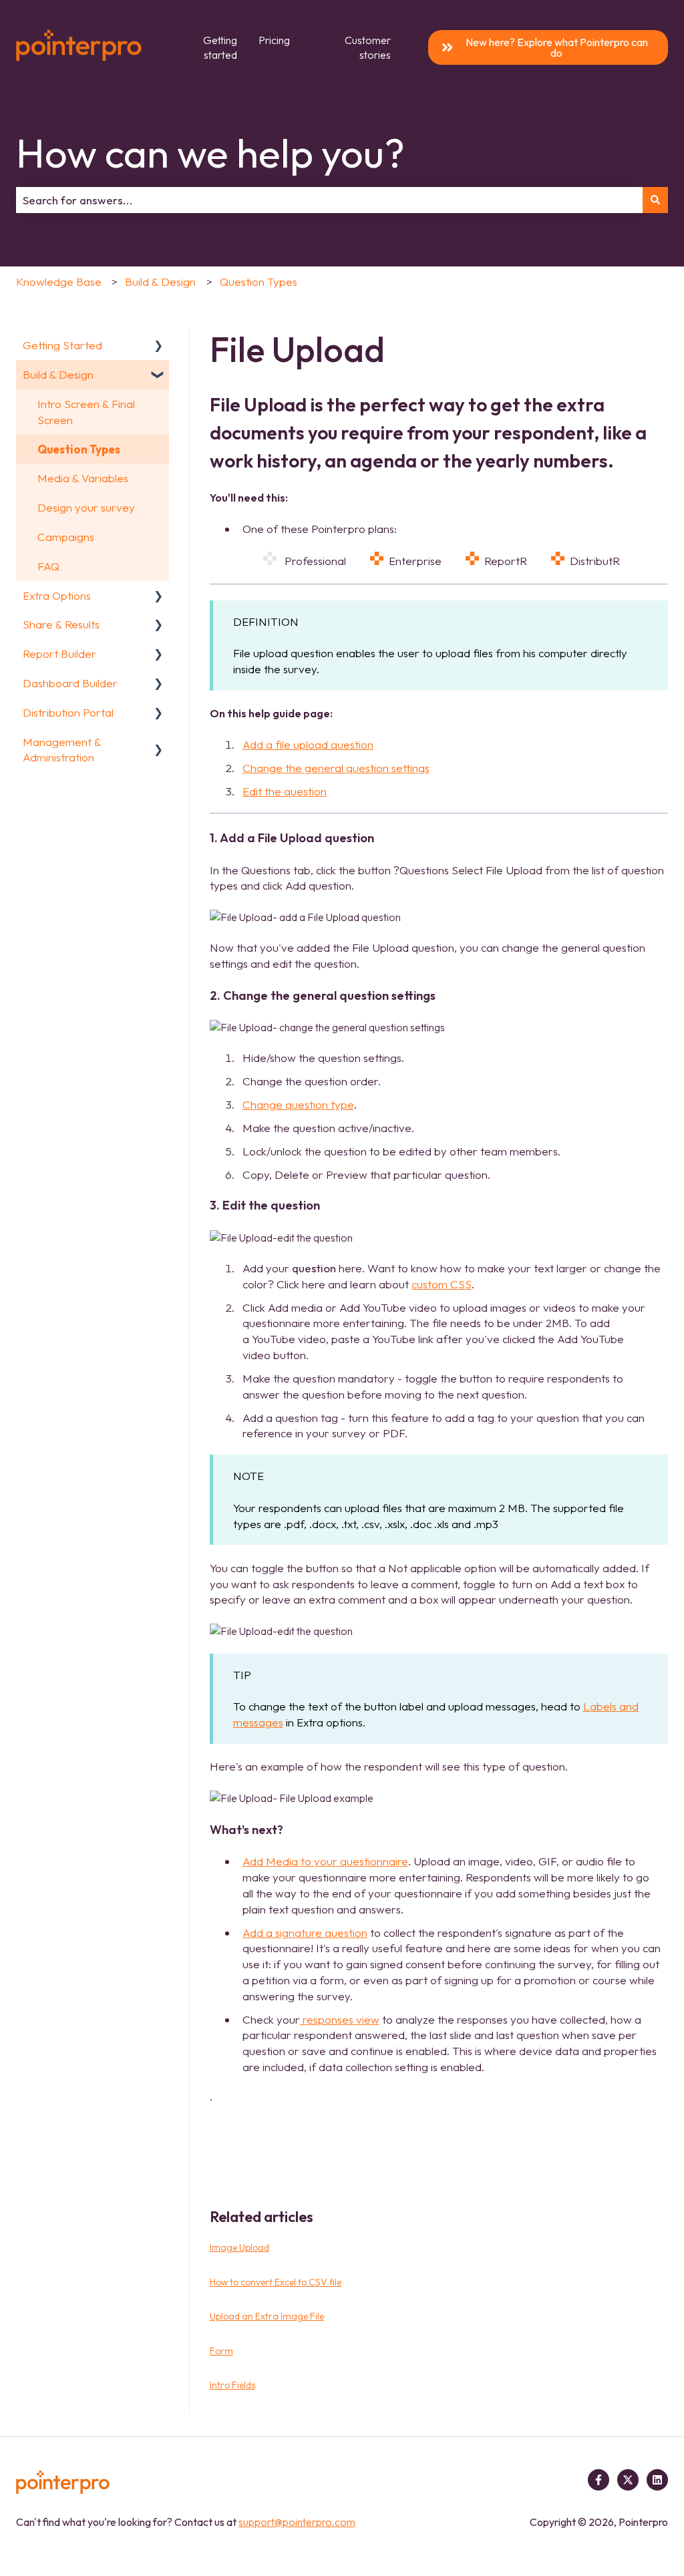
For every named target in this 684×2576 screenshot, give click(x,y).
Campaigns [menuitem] (66, 537)
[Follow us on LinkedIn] (657, 2480)
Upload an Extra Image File (267, 2316)
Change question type (298, 1104)
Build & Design (160, 282)
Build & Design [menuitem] (58, 374)
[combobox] (329, 200)
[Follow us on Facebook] (598, 2480)
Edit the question (285, 791)
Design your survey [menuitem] (86, 507)
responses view (340, 2019)
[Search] (655, 200)
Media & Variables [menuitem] (83, 478)
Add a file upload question (308, 744)
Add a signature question (305, 1933)
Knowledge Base (59, 282)
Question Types (259, 282)
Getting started (220, 47)
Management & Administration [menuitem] (62, 750)
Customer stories (368, 47)
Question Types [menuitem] (79, 449)
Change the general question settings (336, 768)
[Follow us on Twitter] (628, 2480)
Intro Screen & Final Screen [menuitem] (86, 412)
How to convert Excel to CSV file (276, 2282)
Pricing (274, 40)
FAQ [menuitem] (48, 566)
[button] (158, 346)
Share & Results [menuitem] (61, 624)
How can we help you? (210, 153)
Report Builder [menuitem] (59, 654)
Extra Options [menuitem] (57, 595)
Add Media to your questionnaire (325, 1861)
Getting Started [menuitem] (62, 345)
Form (221, 2351)
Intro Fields (232, 2385)
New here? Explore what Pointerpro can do (557, 47)
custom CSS (442, 1284)
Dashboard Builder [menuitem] (70, 683)
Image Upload (239, 2247)
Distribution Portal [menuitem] (68, 712)
